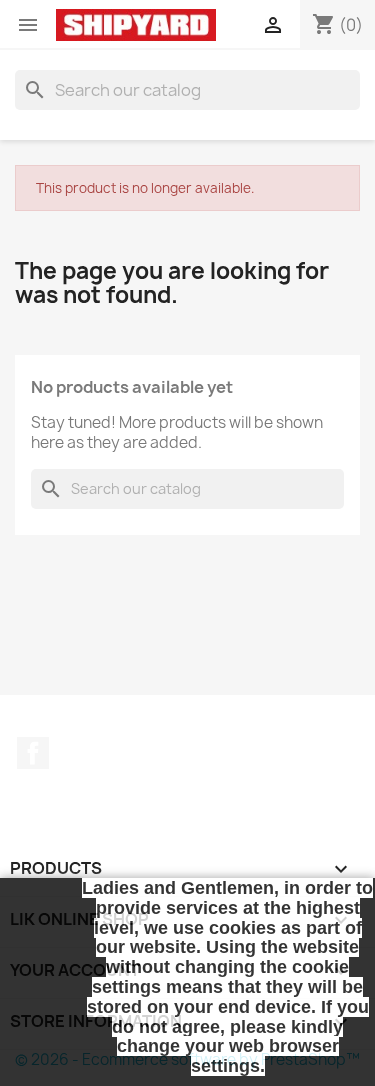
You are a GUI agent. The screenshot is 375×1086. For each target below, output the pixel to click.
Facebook (33, 753)
